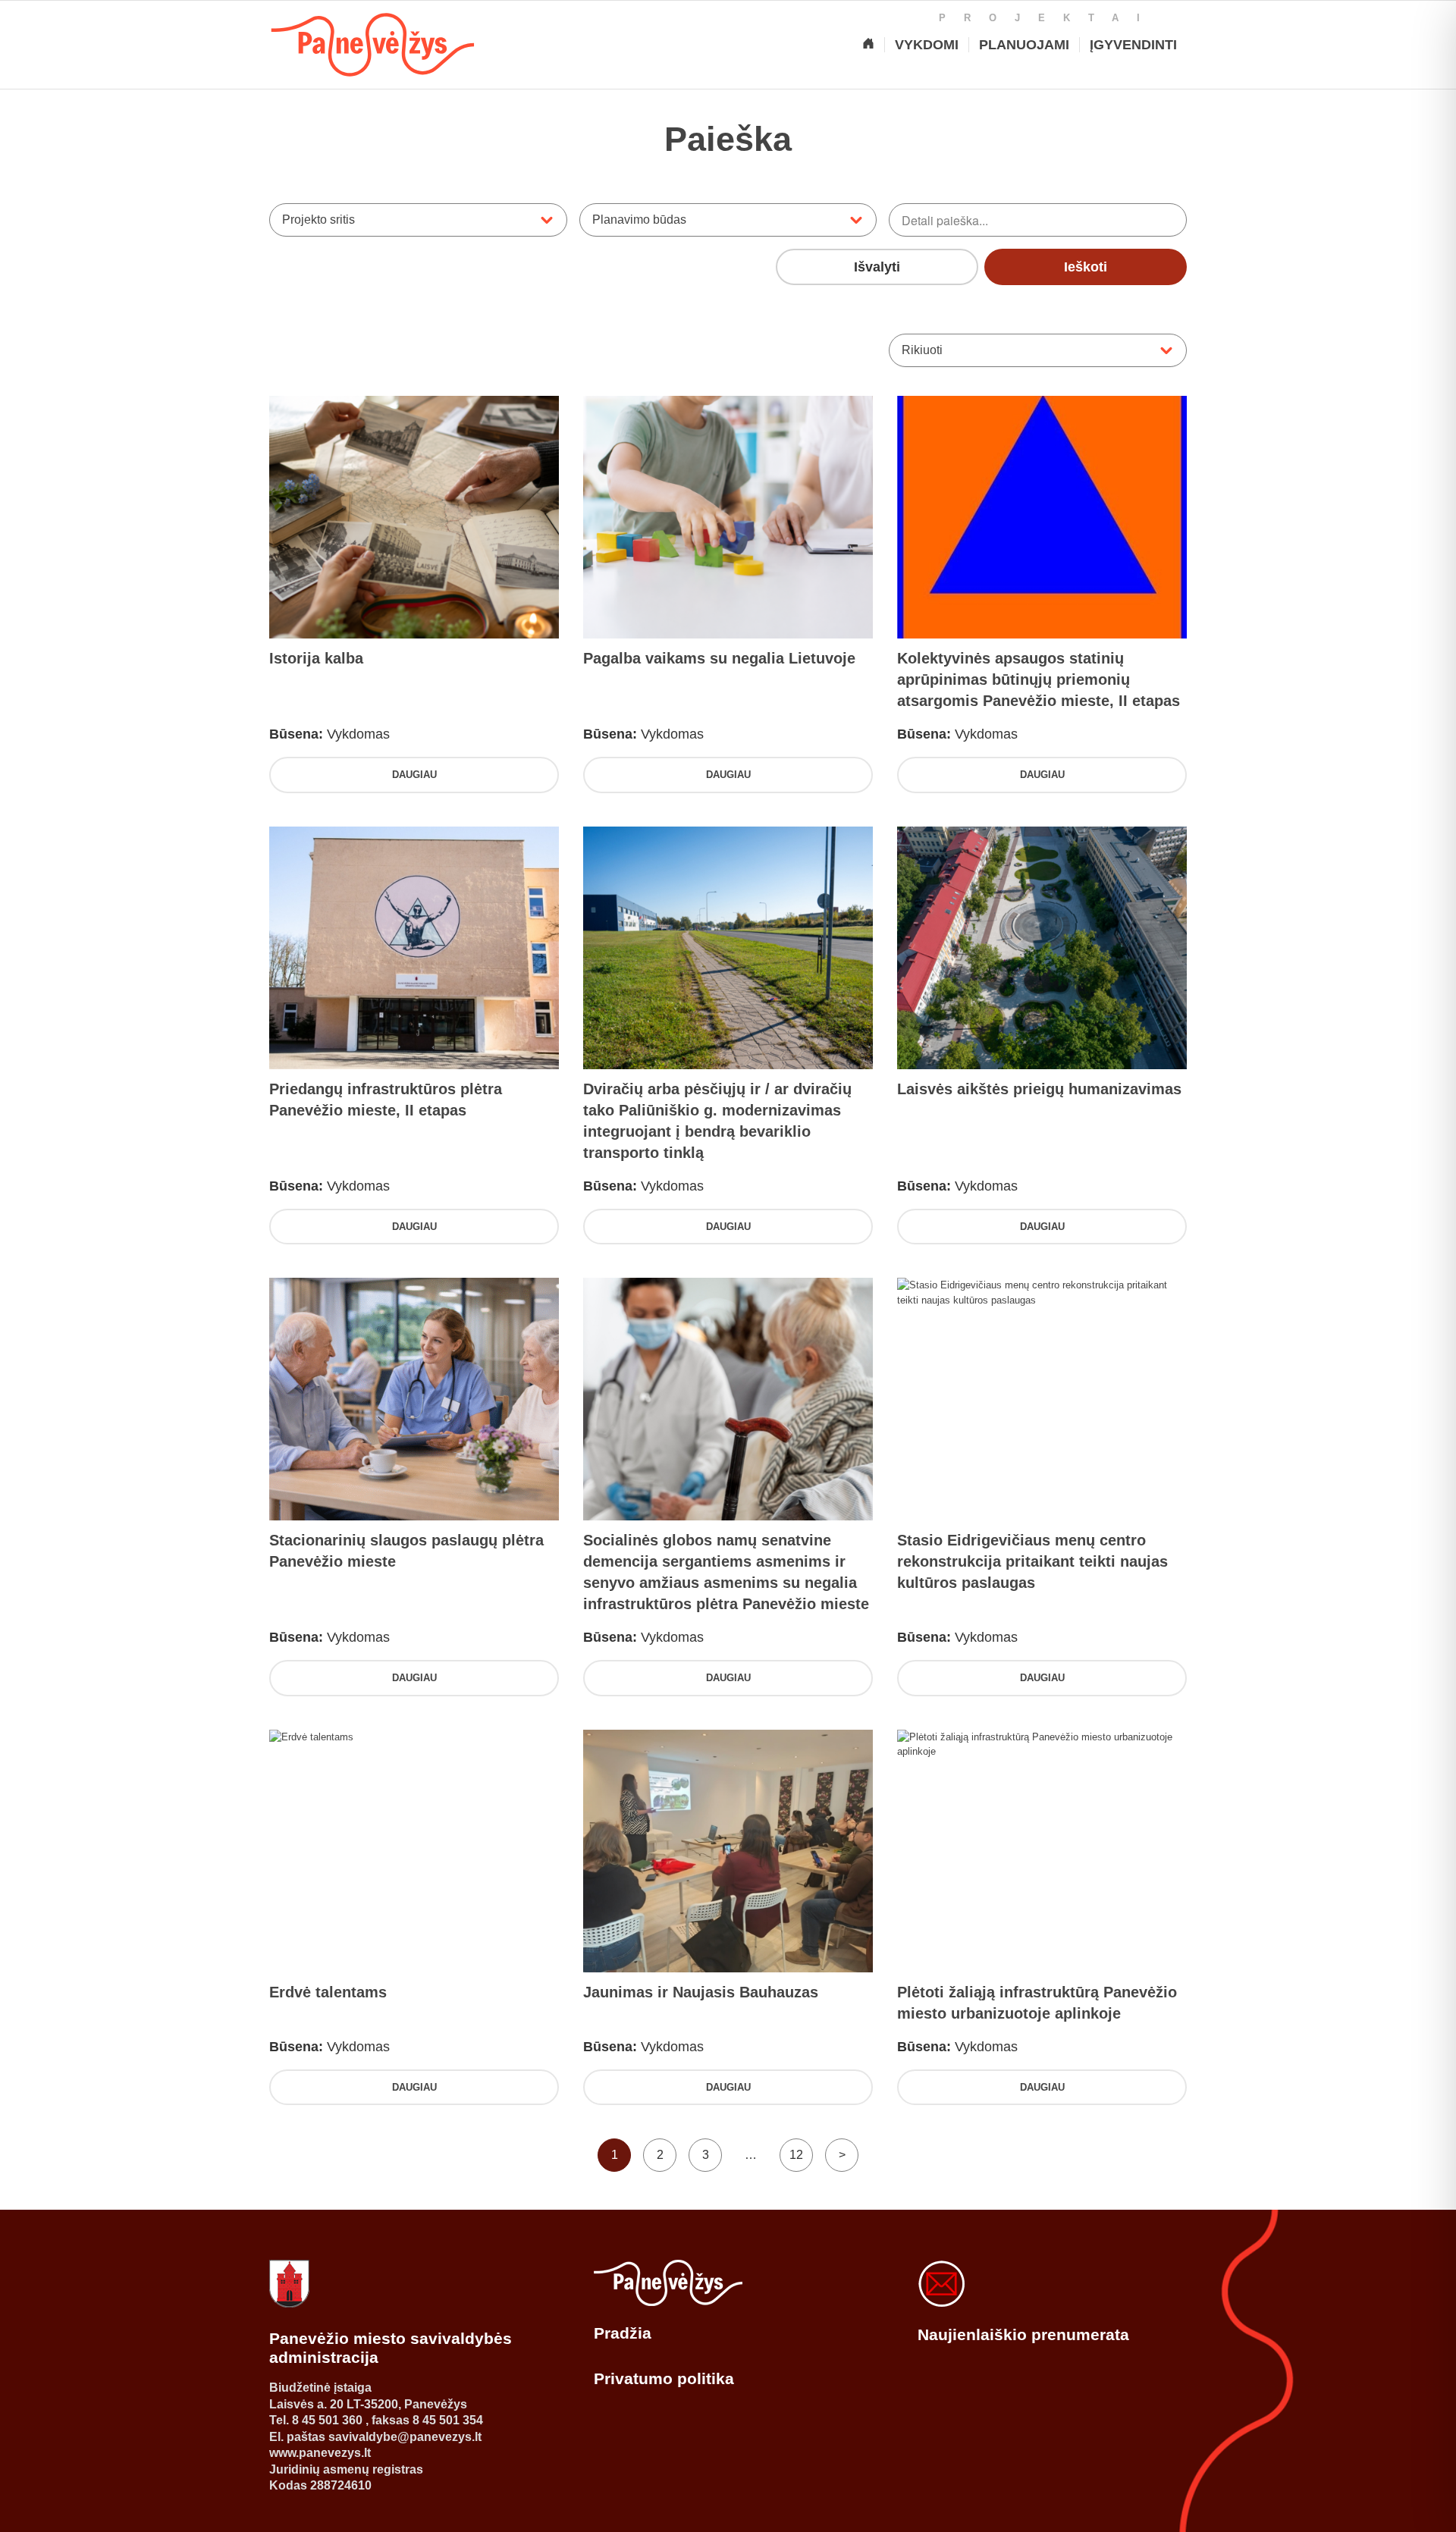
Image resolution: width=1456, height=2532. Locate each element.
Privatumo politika (664, 2378)
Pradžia (623, 2333)
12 (796, 2155)
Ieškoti (1086, 267)
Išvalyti (877, 267)
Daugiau (414, 775)
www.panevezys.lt (320, 2453)
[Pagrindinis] (868, 45)
